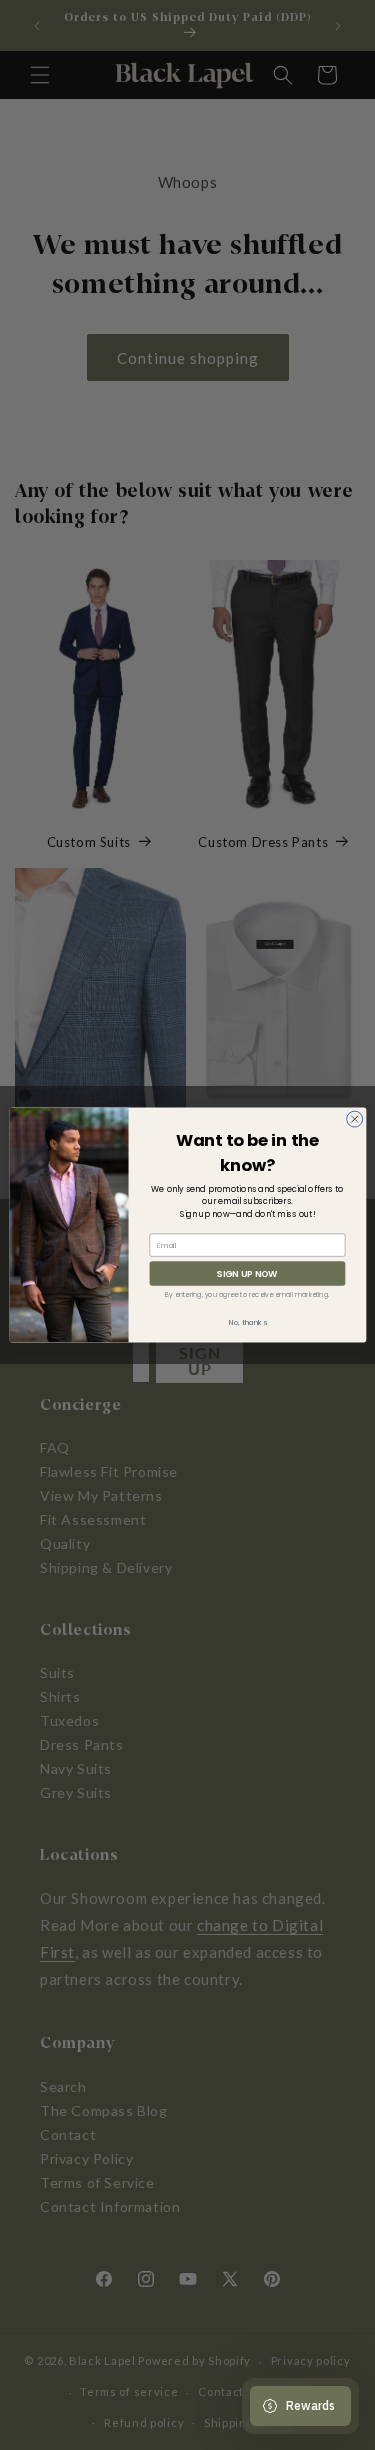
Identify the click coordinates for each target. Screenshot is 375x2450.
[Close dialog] (354, 1119)
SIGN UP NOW (247, 1273)
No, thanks (247, 1322)
